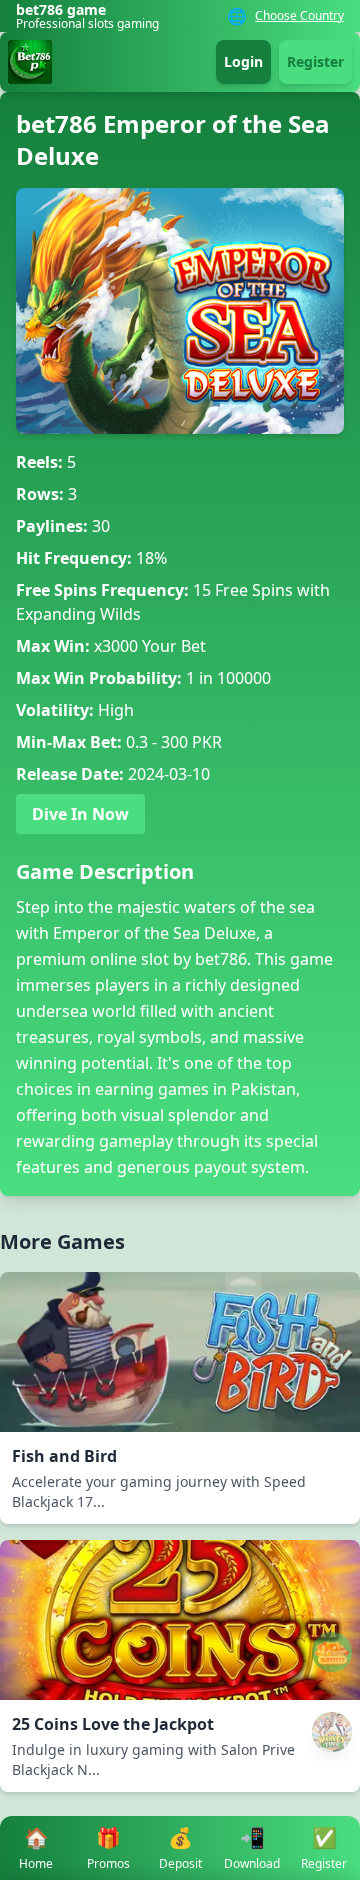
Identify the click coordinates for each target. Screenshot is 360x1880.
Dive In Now (80, 814)
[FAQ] (332, 1652)
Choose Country (299, 16)
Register (315, 61)
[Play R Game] (332, 1732)
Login (243, 61)
